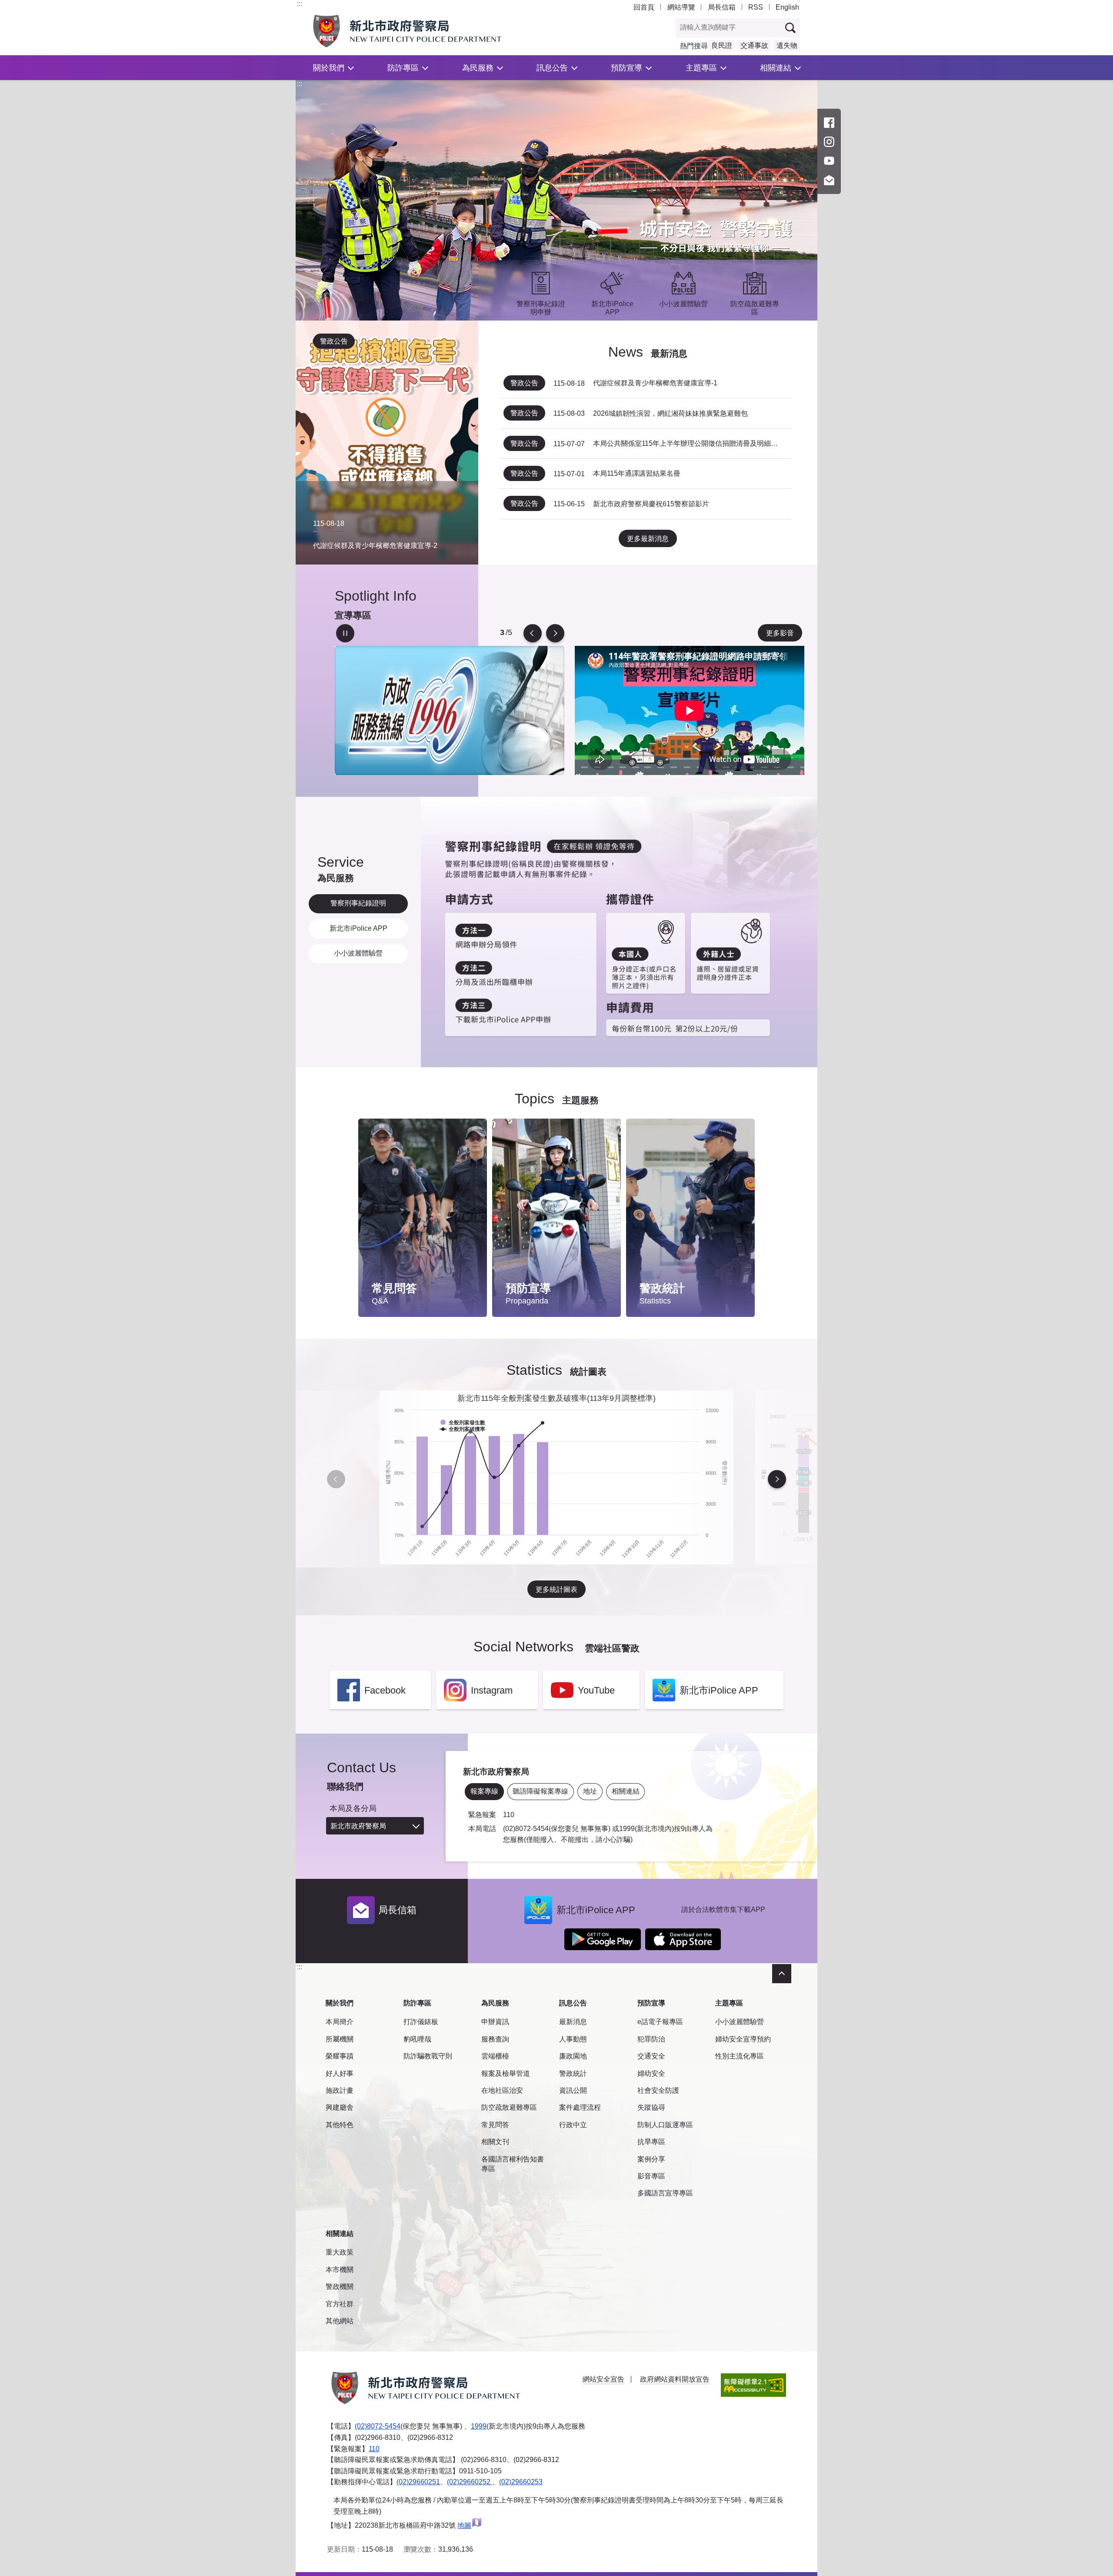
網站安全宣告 (603, 2379)
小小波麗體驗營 (740, 2022)
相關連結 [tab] (626, 1791)
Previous (533, 633)
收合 (782, 1974)
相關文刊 (495, 2142)
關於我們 (329, 68)
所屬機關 (340, 2039)
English (787, 7)
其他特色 (340, 2125)
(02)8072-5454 (378, 2426)
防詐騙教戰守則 (428, 2056)
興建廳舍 (340, 2107)
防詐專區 (403, 68)
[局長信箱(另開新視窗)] (829, 180)
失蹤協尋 (651, 2107)
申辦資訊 (495, 2022)
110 (374, 2449)
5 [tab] (502, 633)
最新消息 (573, 2022)
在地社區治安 (502, 2090)
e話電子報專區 (660, 2022)
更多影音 (780, 633)
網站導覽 (681, 7)
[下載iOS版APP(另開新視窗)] (683, 1939)
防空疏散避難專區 (509, 2107)
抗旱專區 (651, 2142)
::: (300, 4)
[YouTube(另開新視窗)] (829, 161)
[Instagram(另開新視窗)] (829, 142)
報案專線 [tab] (484, 1791)
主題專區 (701, 68)
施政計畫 (340, 2090)
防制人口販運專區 (665, 2125)
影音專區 (651, 2176)
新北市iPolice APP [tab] (358, 928)
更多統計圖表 (556, 1589)
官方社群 (340, 2304)
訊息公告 (552, 68)
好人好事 (340, 2073)
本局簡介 (340, 2022)
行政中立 (573, 2125)
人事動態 (573, 2039)
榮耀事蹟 (340, 2056)
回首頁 (644, 7)
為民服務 (478, 68)
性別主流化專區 (740, 2056)
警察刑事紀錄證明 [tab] (358, 903)
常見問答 (495, 2125)
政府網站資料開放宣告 (675, 2379)
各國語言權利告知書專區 (513, 2164)
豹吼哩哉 (417, 2039)
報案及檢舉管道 (506, 2073)
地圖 (464, 2525)
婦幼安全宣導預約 (743, 2039)
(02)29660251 (418, 2482)
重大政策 (340, 2252)
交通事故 (754, 45)
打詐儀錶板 (421, 2022)
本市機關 (340, 2270)
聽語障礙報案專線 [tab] (540, 1791)
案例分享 (651, 2159)
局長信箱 (722, 7)
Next (555, 633)
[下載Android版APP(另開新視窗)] (603, 1939)
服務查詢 (495, 2039)
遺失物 (787, 45)
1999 (479, 2426)
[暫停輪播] (345, 633)
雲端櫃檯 (495, 2056)
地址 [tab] (590, 1791)
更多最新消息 (648, 539)
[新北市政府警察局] (427, 31)
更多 (472, 1148)
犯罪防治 (651, 2039)
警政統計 (573, 2073)
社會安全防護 (658, 2090)
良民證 (722, 45)
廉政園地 (573, 2056)
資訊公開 (573, 2090)
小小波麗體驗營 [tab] (358, 953)
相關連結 (776, 68)
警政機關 (340, 2287)
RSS (756, 7)
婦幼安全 (651, 2073)
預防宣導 (626, 68)
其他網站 (340, 2321)
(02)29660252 (470, 2482)
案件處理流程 (580, 2107)
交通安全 (651, 2056)
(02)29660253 (521, 2482)
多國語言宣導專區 (665, 2193)
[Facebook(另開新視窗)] (829, 123)
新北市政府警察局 (358, 1826)
